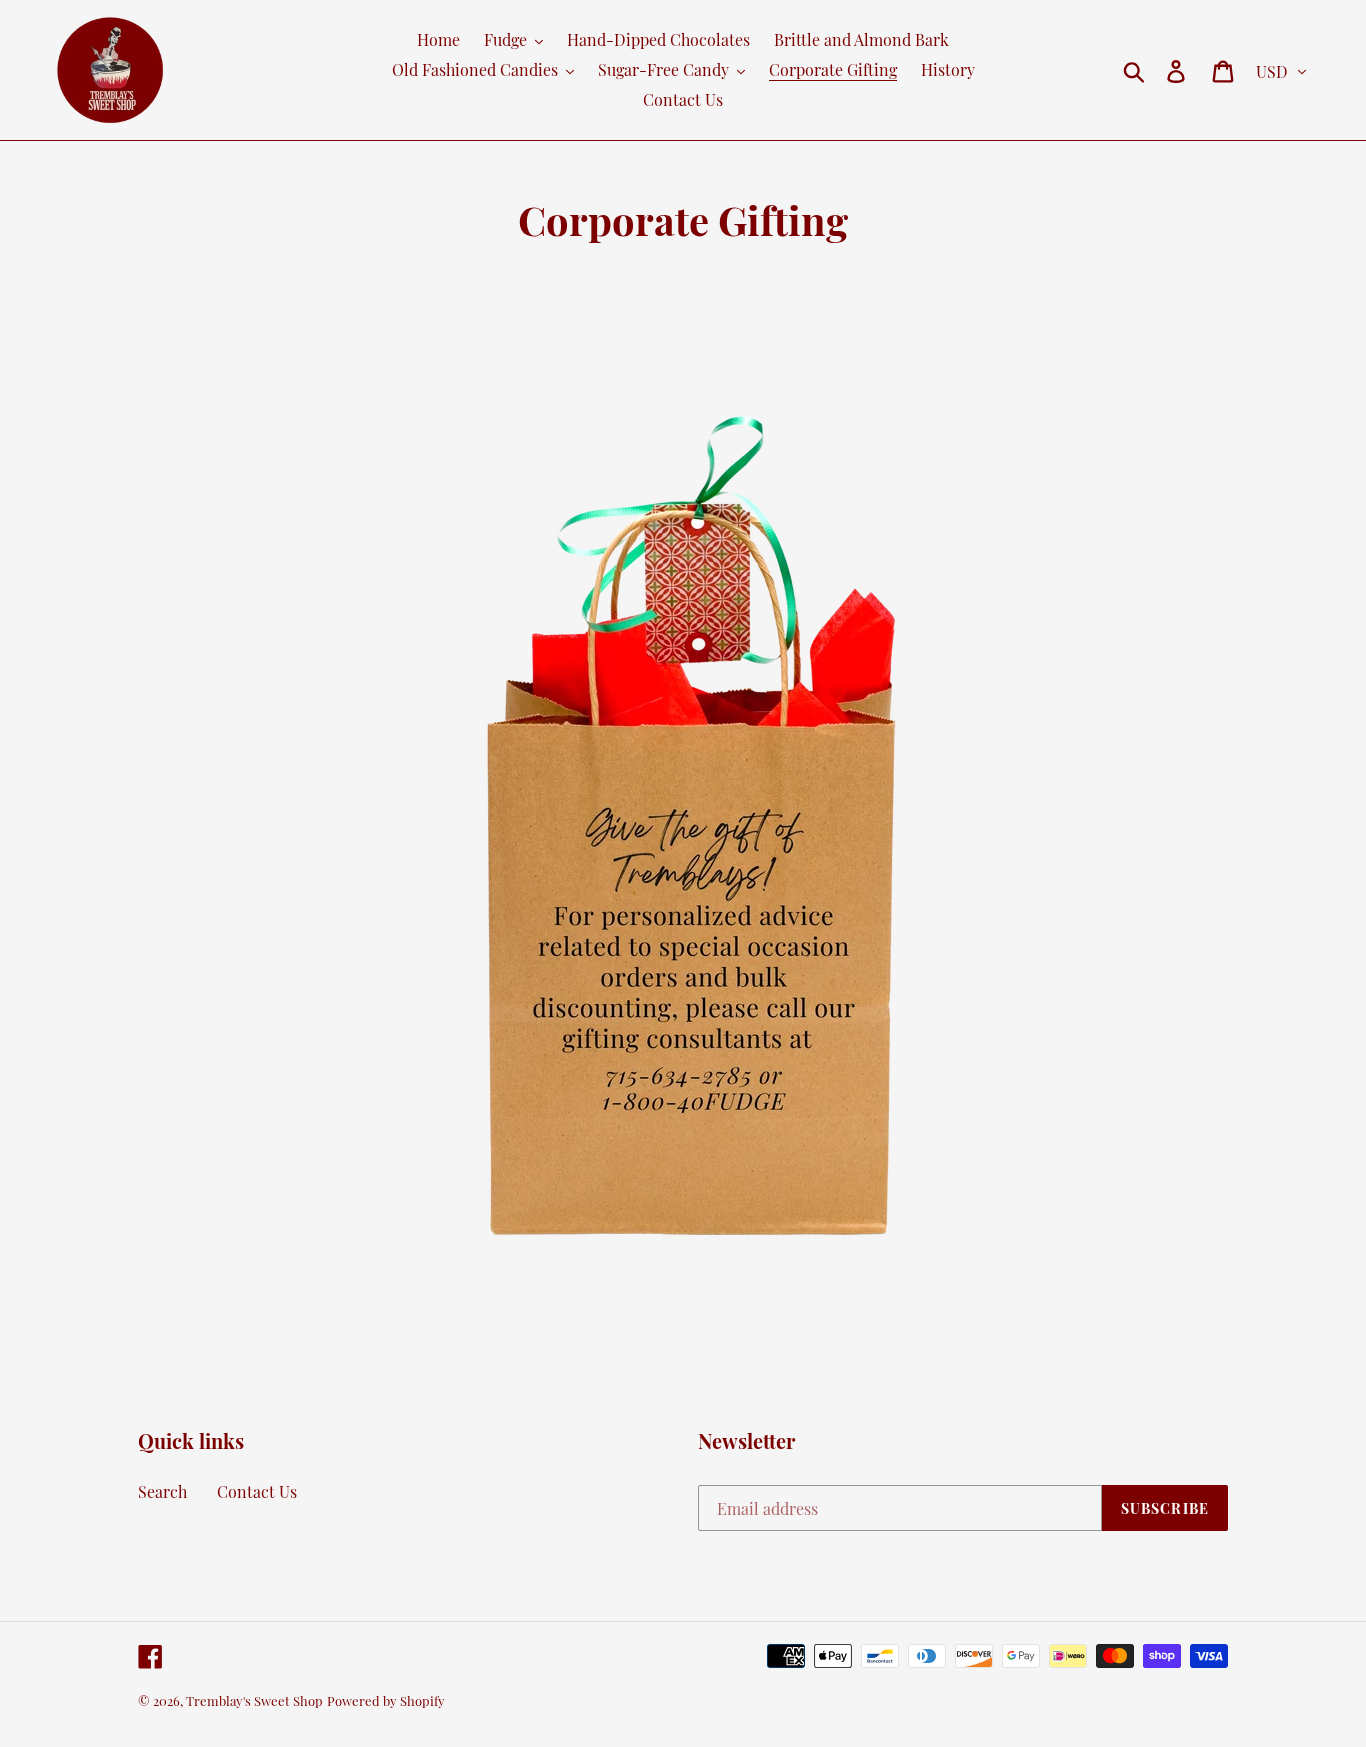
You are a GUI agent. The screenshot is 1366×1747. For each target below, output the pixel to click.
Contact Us (257, 1491)
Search (162, 1491)
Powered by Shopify (386, 1700)
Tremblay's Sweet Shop (254, 1700)
